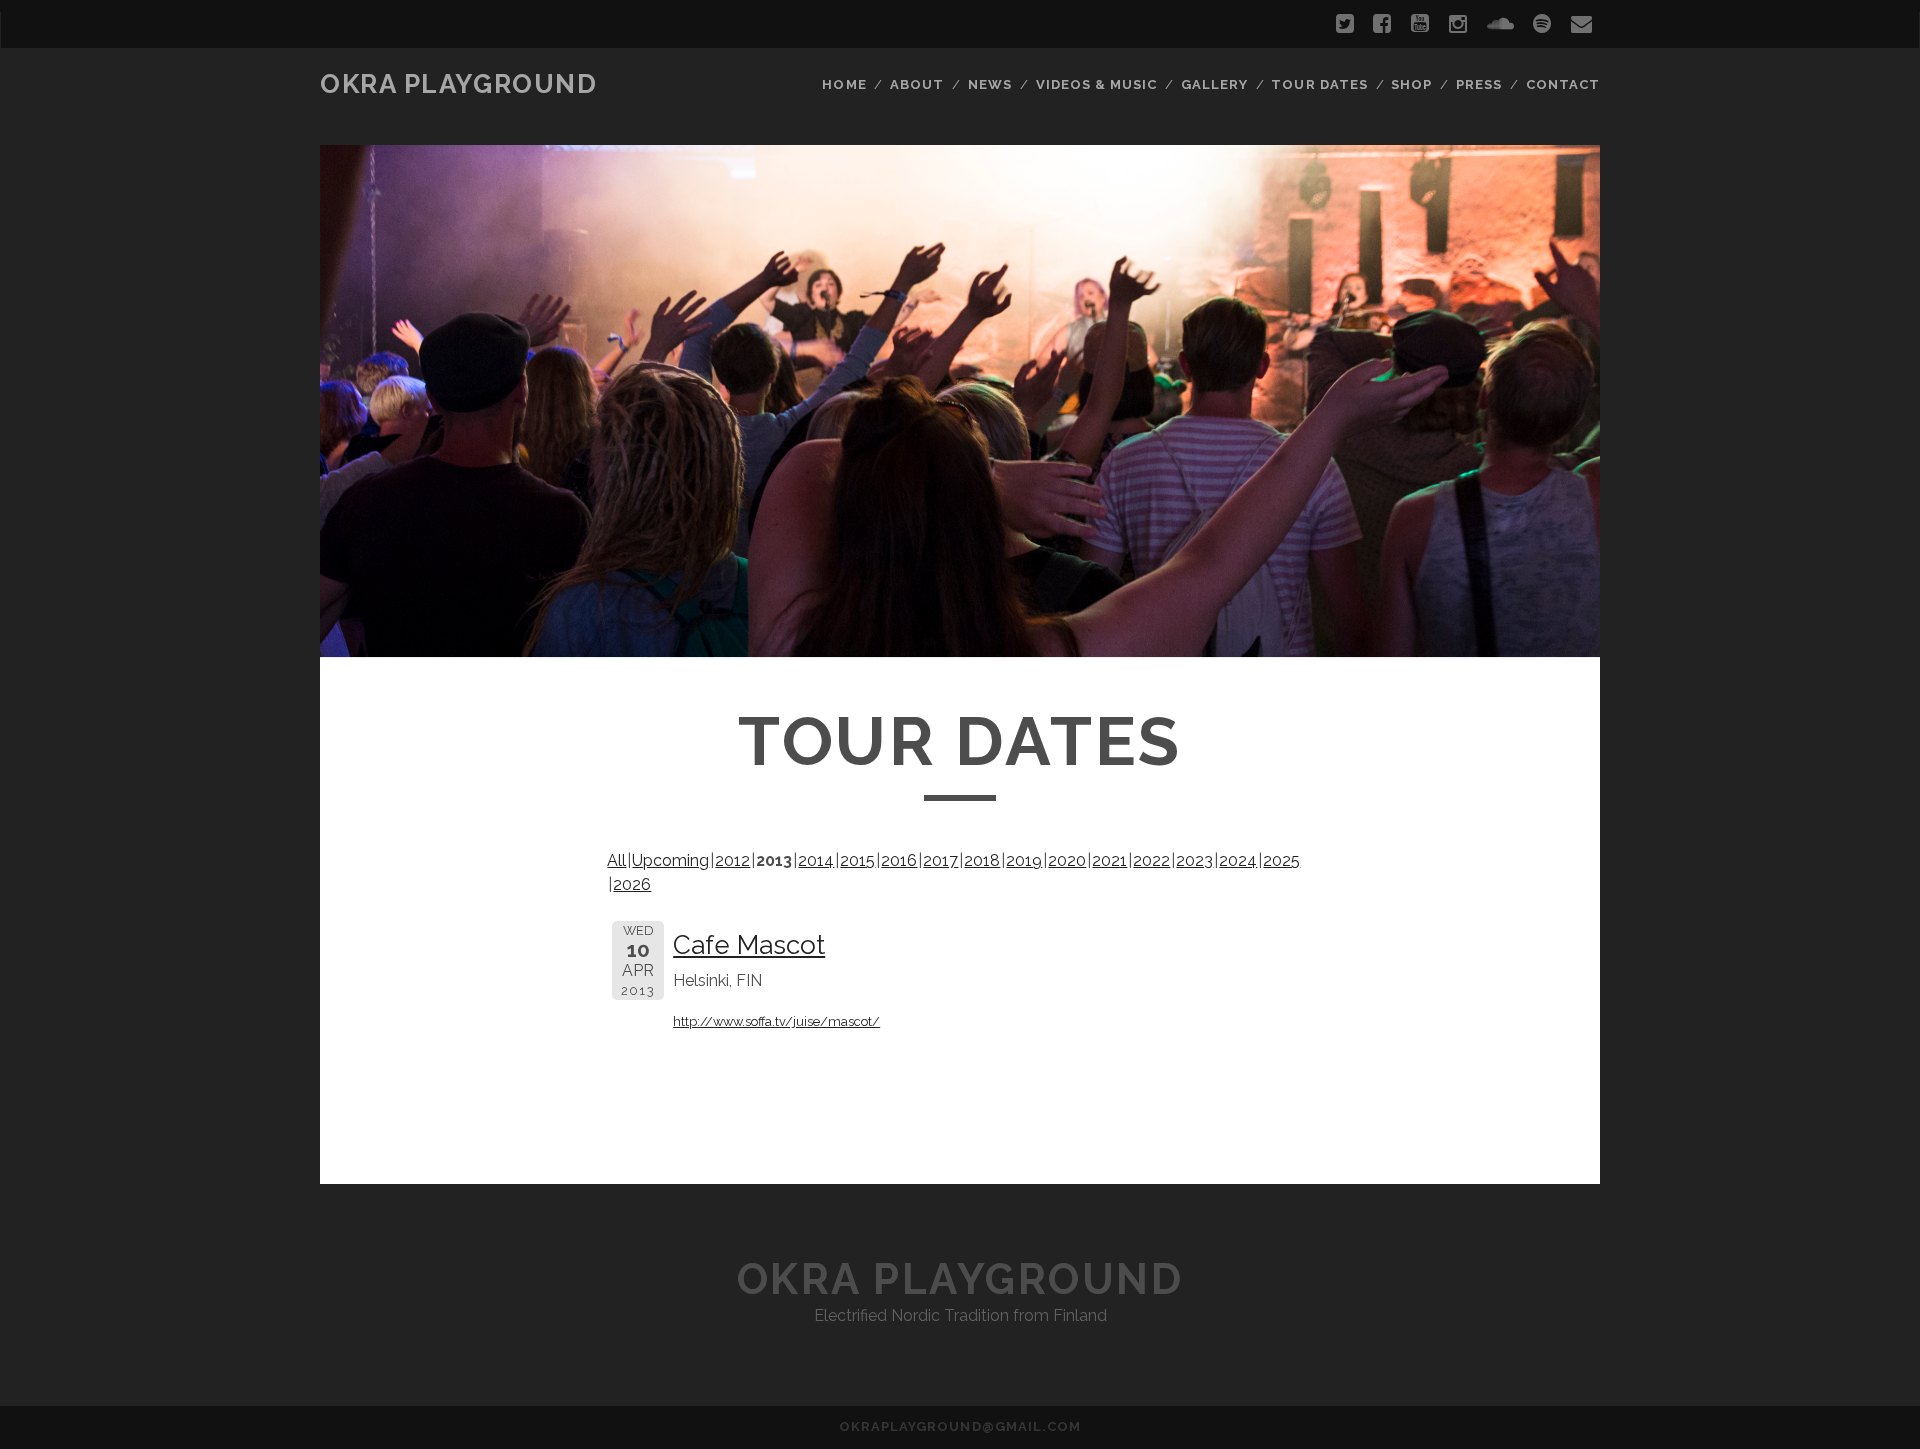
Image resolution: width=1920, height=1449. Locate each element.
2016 (899, 860)
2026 (632, 884)
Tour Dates (1319, 84)
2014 (816, 860)
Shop (1411, 84)
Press (1479, 84)
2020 (1067, 860)
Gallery (1214, 84)
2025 (1281, 860)
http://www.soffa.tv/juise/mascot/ (776, 1021)
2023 (1194, 860)
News (990, 84)
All (616, 860)
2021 (1109, 860)
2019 (1024, 860)
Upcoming (670, 860)
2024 (1238, 860)
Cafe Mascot (749, 945)
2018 (982, 860)
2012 (732, 860)
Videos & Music (1097, 84)
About (917, 84)
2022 (1151, 860)
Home (844, 84)
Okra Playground (458, 84)
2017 (940, 860)
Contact (1563, 84)
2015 (857, 860)
